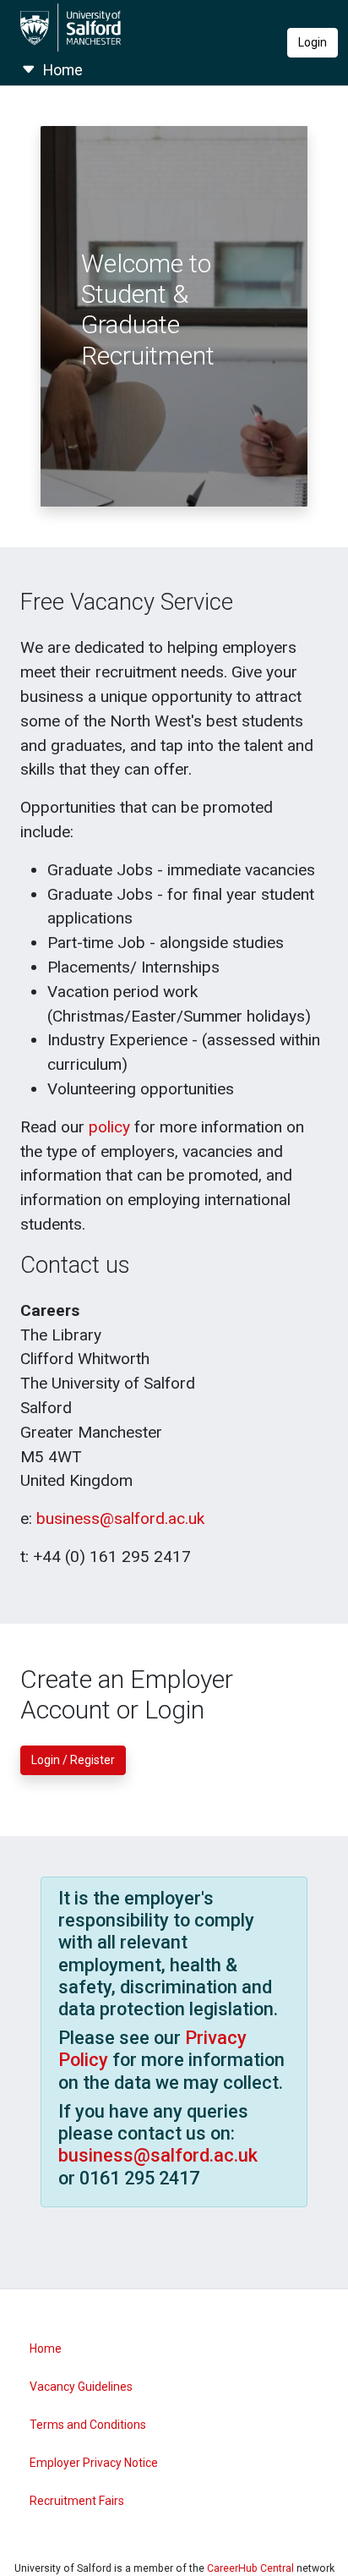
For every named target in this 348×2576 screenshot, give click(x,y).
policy (109, 1127)
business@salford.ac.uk (120, 1518)
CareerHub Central (250, 2568)
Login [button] (313, 42)
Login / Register (73, 1760)
